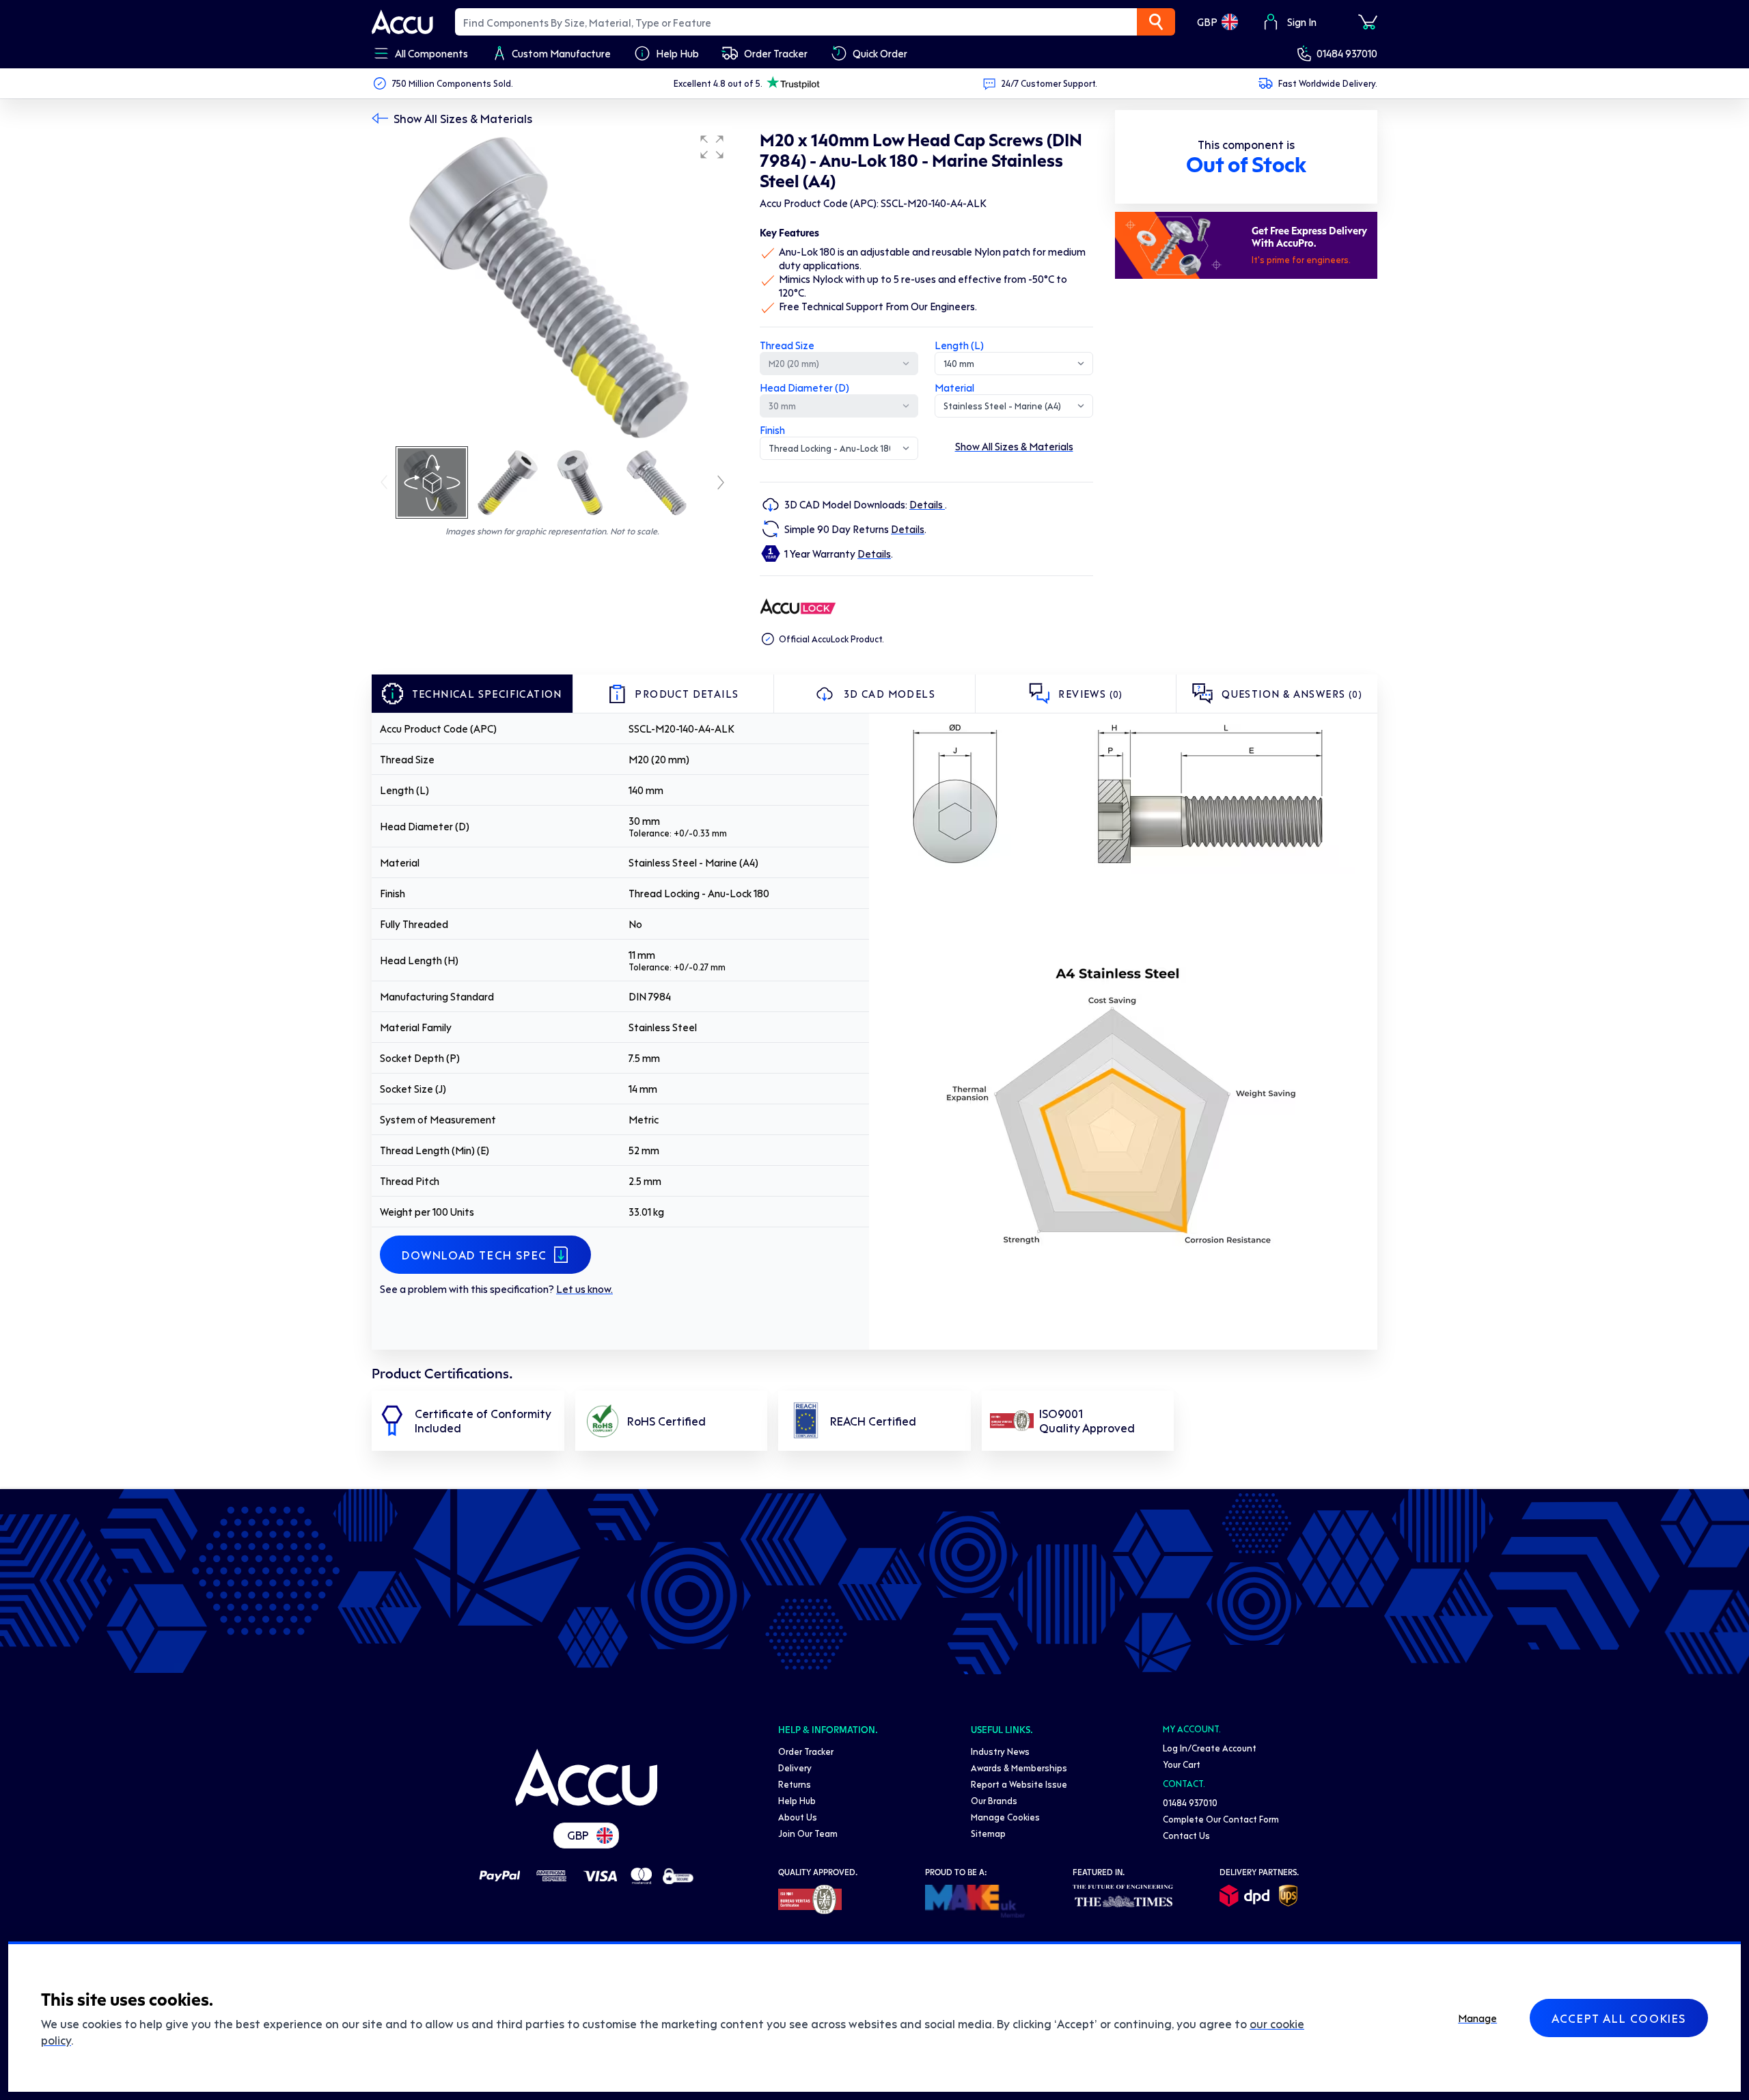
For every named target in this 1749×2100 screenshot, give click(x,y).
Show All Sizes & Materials (463, 118)
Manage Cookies (1005, 1817)
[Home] (586, 1777)
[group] (552, 286)
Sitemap (988, 1833)
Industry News (1000, 1751)
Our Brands (994, 1800)
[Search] (1156, 22)
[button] (712, 147)
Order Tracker (806, 1751)
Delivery (795, 1768)
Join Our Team (808, 1833)
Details (927, 504)
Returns (795, 1784)
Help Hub (797, 1800)
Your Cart (1182, 1764)
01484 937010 (1347, 53)
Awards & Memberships (1019, 1768)
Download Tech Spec (474, 1255)
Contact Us (1186, 1835)
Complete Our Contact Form (1221, 1819)
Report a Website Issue (1019, 1784)
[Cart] (1368, 22)
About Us (798, 1817)
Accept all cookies (1619, 2018)
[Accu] (402, 22)
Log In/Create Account (1210, 1748)
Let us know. (584, 1289)
